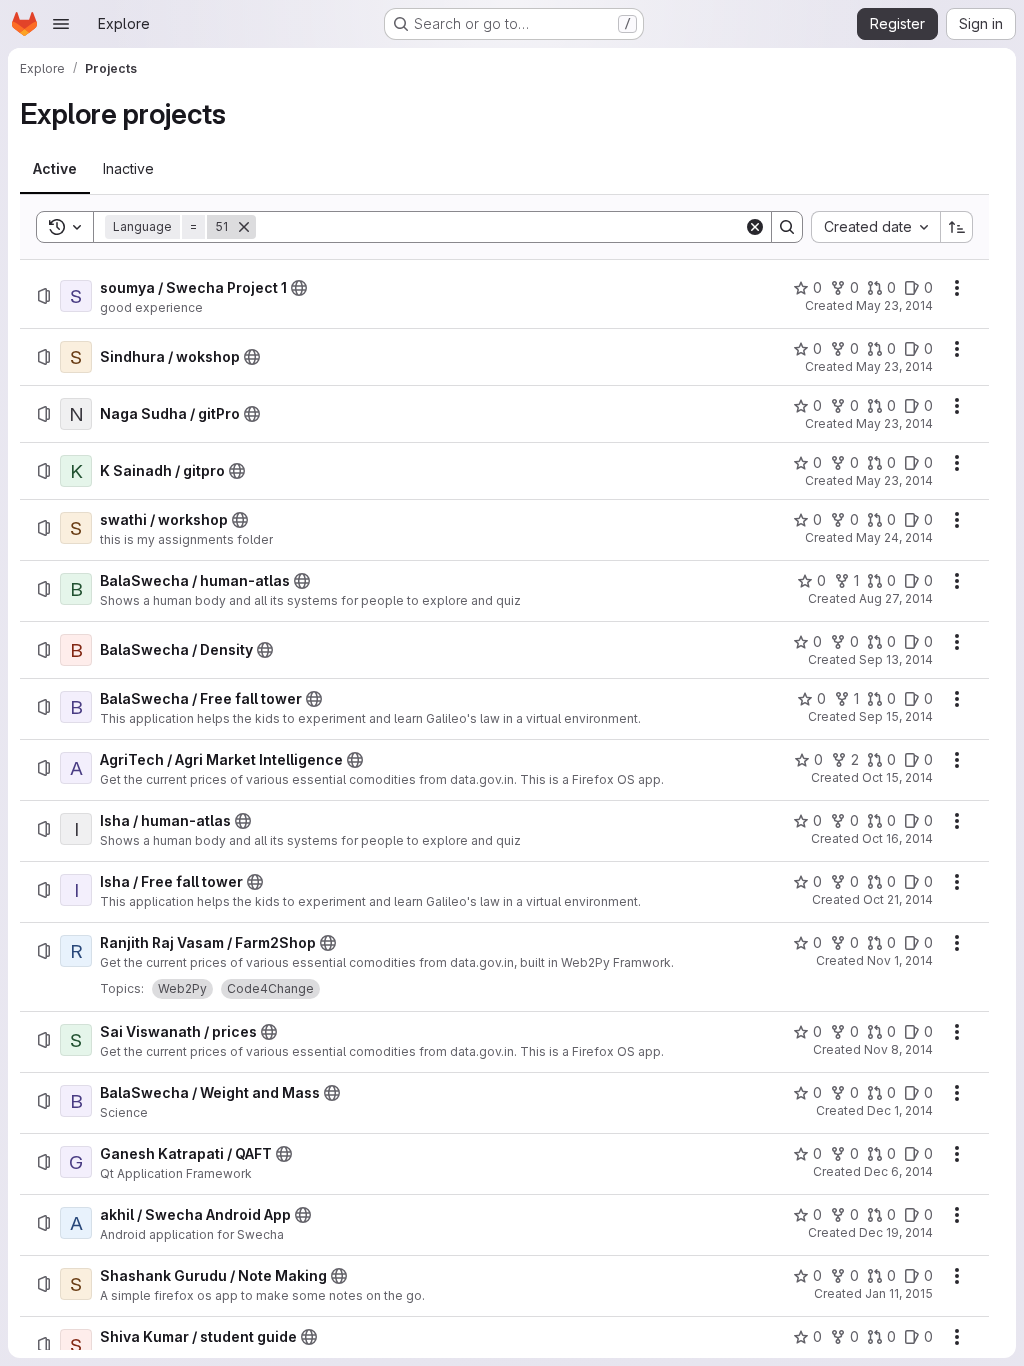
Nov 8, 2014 (898, 1049)
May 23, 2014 (894, 305)
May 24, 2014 (894, 537)
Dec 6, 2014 (898, 1171)
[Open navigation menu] (61, 24)
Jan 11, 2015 (899, 1293)
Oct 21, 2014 (898, 899)
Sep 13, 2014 (896, 659)
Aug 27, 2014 (896, 598)
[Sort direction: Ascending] (957, 227)
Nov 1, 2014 (900, 960)
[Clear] (755, 227)
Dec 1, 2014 (900, 1110)
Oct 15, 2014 (897, 777)
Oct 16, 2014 (897, 838)
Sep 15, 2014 (896, 716)
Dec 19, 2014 (896, 1232)
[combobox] (875, 227)
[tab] (55, 169)
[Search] (787, 227)
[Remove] (244, 227)
